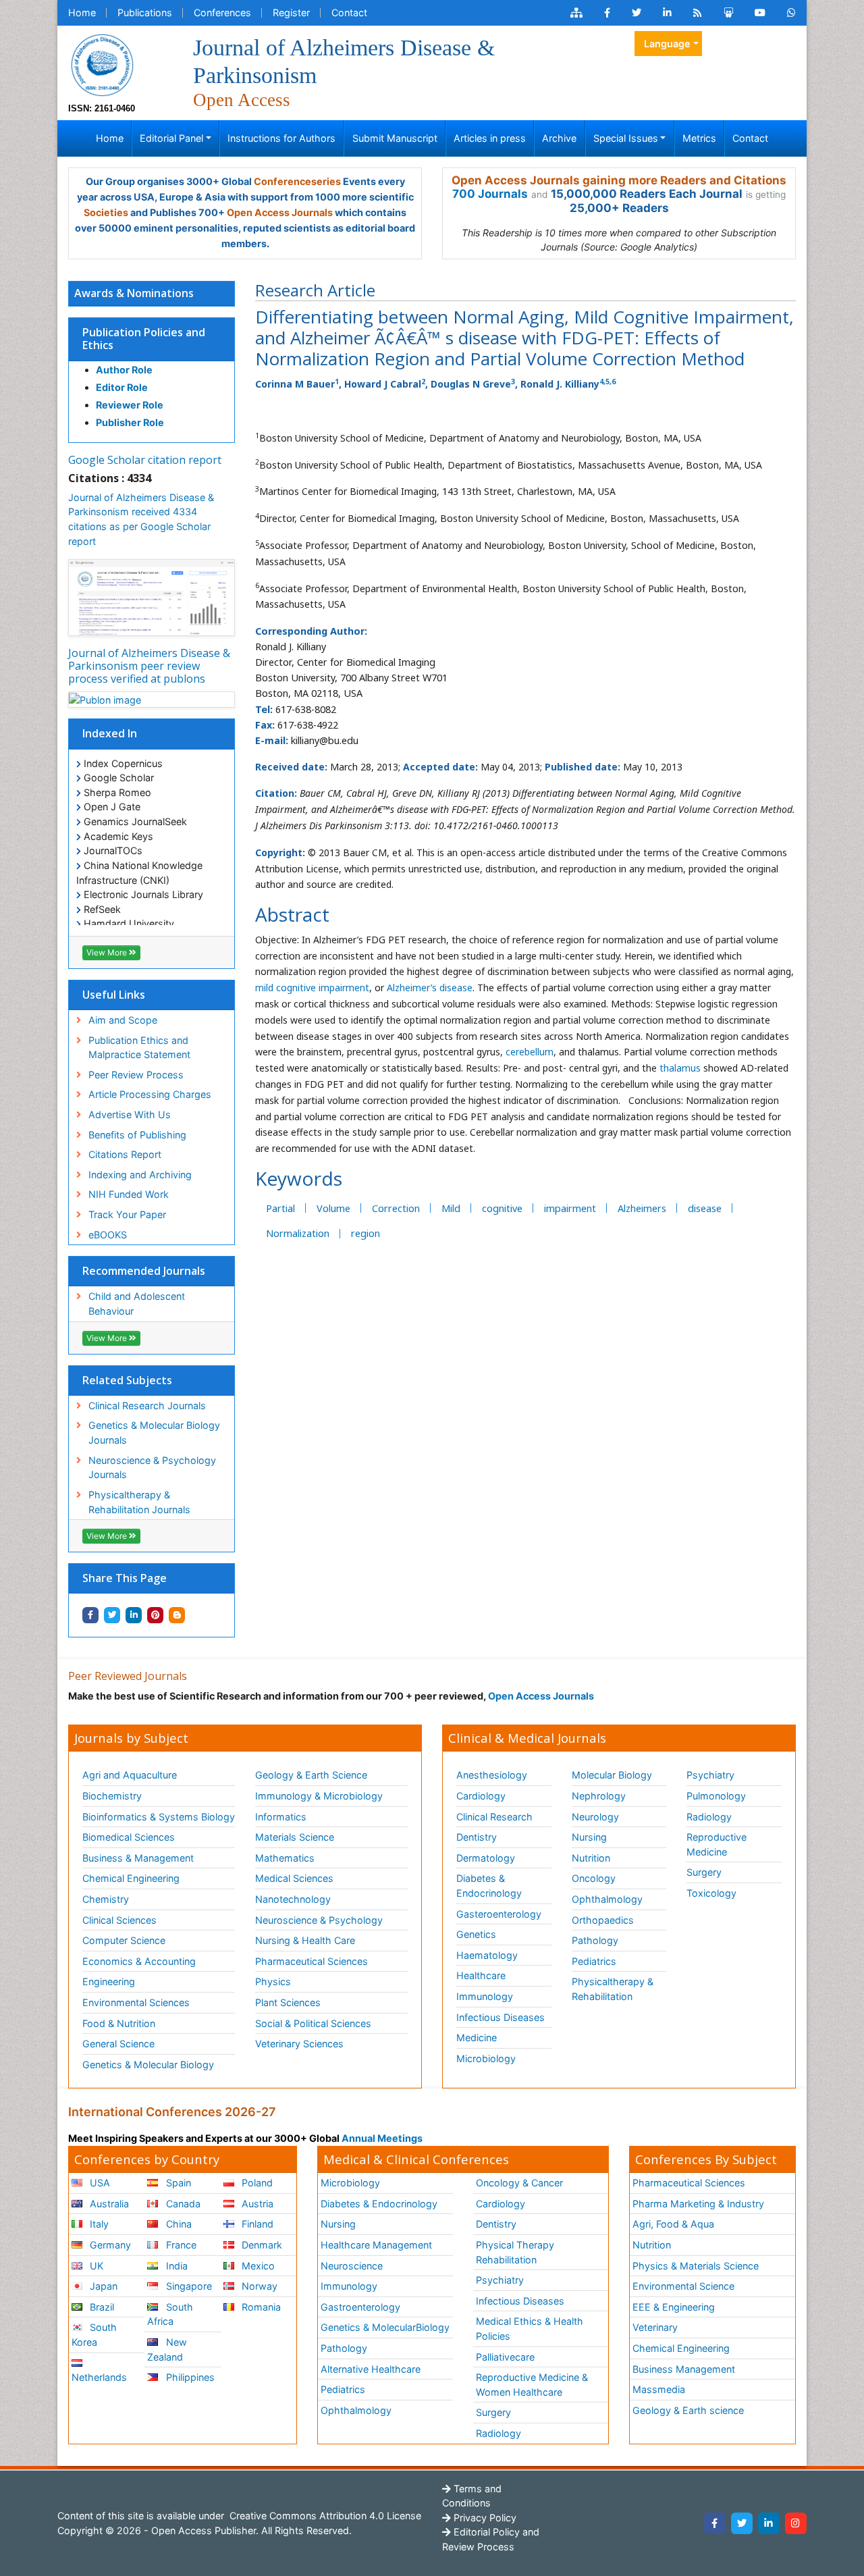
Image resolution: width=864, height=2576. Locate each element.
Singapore (188, 2286)
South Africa (170, 2314)
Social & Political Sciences (313, 2023)
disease (705, 1208)
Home (82, 12)
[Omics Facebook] (607, 13)
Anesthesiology (492, 1775)
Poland (256, 2183)
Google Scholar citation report (145, 460)
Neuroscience (352, 2266)
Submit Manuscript (395, 138)
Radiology (709, 1817)
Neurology (595, 1817)
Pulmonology (716, 1796)
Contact (349, 12)
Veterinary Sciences (299, 2044)
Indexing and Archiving (140, 1175)
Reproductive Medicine (717, 1844)
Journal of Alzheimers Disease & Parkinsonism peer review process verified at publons (149, 666)
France (180, 2245)
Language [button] (667, 44)
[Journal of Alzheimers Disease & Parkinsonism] (102, 64)
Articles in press (490, 138)
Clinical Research (494, 1817)
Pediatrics (594, 1961)
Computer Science (124, 1940)
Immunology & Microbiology (319, 1796)
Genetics (476, 1934)
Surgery (704, 1872)
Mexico (257, 2266)
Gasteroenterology (499, 1914)
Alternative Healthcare (371, 2369)
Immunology (485, 1996)
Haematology (487, 1955)
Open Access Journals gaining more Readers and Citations (619, 180)
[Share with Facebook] (90, 1615)
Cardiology (481, 1796)
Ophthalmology (607, 1899)
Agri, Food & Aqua (673, 2224)
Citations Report (125, 1154)
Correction (396, 1208)
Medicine (477, 2038)
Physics (273, 1981)
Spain (177, 2183)
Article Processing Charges (150, 1094)
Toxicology (711, 1893)
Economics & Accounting (139, 1961)
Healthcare (481, 1975)
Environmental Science (683, 2286)
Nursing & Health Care (305, 1940)
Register (291, 12)
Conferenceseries (297, 181)
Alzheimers (642, 1208)
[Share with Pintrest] (155, 1615)
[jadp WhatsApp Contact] (791, 13)
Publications (145, 12)
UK (95, 2266)
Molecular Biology (612, 1775)
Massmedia (659, 2389)
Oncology (594, 1878)
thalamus (679, 1068)
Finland (256, 2224)
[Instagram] (796, 2523)
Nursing (589, 1837)
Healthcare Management (376, 2245)
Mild (451, 1208)
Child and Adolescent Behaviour (137, 1304)
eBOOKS (108, 1235)
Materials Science (295, 1837)
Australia (108, 2204)
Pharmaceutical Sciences (312, 1961)
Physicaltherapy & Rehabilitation (613, 1989)
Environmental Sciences (136, 2002)
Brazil (101, 2307)
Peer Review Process (136, 1075)
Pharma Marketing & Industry (698, 2204)
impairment (570, 1208)
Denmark (261, 2245)
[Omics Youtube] (760, 13)
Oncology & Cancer (519, 2183)
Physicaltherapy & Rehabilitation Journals (139, 1502)
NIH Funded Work (129, 1194)
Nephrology (599, 1796)
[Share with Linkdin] (134, 1615)
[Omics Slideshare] (728, 13)
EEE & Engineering (674, 2307)
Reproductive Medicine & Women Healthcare (532, 2385)
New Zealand (167, 2349)
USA (99, 2183)
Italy (98, 2224)
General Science (118, 2044)
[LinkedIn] (769, 2523)
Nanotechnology (293, 1899)
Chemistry (106, 1899)
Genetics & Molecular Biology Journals (154, 1432)
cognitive (502, 1208)
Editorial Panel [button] (171, 138)
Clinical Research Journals (147, 1405)
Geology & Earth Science (311, 1775)
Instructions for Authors (281, 138)
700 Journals (490, 194)
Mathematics (285, 1858)
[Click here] (576, 13)
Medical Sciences (294, 1878)
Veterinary (655, 2327)
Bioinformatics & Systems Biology (159, 1817)
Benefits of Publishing (137, 1135)
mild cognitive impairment (312, 988)
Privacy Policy (484, 2518)
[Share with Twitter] (112, 1615)
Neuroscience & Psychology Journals (152, 1468)
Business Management (684, 2369)
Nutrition (591, 1858)
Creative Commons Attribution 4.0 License (324, 2516)
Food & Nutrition (119, 2023)
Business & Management (138, 1858)
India (175, 2266)
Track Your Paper (127, 1214)
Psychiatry (710, 1775)
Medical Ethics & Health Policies (530, 2329)
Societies (106, 212)
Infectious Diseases (501, 2017)
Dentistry (477, 1837)
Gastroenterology (360, 2307)
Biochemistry (112, 1796)
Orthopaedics (603, 1920)
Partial (280, 1208)
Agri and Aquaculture (130, 1775)
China (178, 2224)
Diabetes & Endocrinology (489, 1886)
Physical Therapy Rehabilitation (515, 2252)
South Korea (94, 2335)
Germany (109, 2245)
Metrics (699, 138)
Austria (256, 2204)
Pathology (595, 1940)
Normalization (298, 1233)
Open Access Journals (280, 212)
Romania (260, 2307)
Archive (559, 138)
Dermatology (486, 1858)
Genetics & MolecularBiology (385, 2327)
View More (108, 952)
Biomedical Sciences (129, 1837)
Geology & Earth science (688, 2410)
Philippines (189, 2377)
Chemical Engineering (131, 1878)
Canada (182, 2204)
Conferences (222, 12)
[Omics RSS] (698, 13)
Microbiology (486, 2058)
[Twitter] (742, 2523)
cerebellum (530, 1052)
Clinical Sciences (119, 1920)
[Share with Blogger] (177, 1615)
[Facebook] (715, 2523)
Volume (333, 1208)
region (366, 1233)
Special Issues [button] (626, 138)
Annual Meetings (382, 2138)
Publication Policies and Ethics (144, 339)
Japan (102, 2286)
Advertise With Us (130, 1114)
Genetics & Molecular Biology (148, 2065)
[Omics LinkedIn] (667, 13)
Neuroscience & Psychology (319, 1920)
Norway (258, 2286)
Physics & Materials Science (696, 2266)
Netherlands (99, 2377)
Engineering (109, 1981)
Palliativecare (505, 2357)
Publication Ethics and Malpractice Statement (139, 1048)
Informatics (281, 1817)
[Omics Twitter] (637, 13)
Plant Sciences (288, 2002)
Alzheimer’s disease (430, 988)
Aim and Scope (123, 1020)
